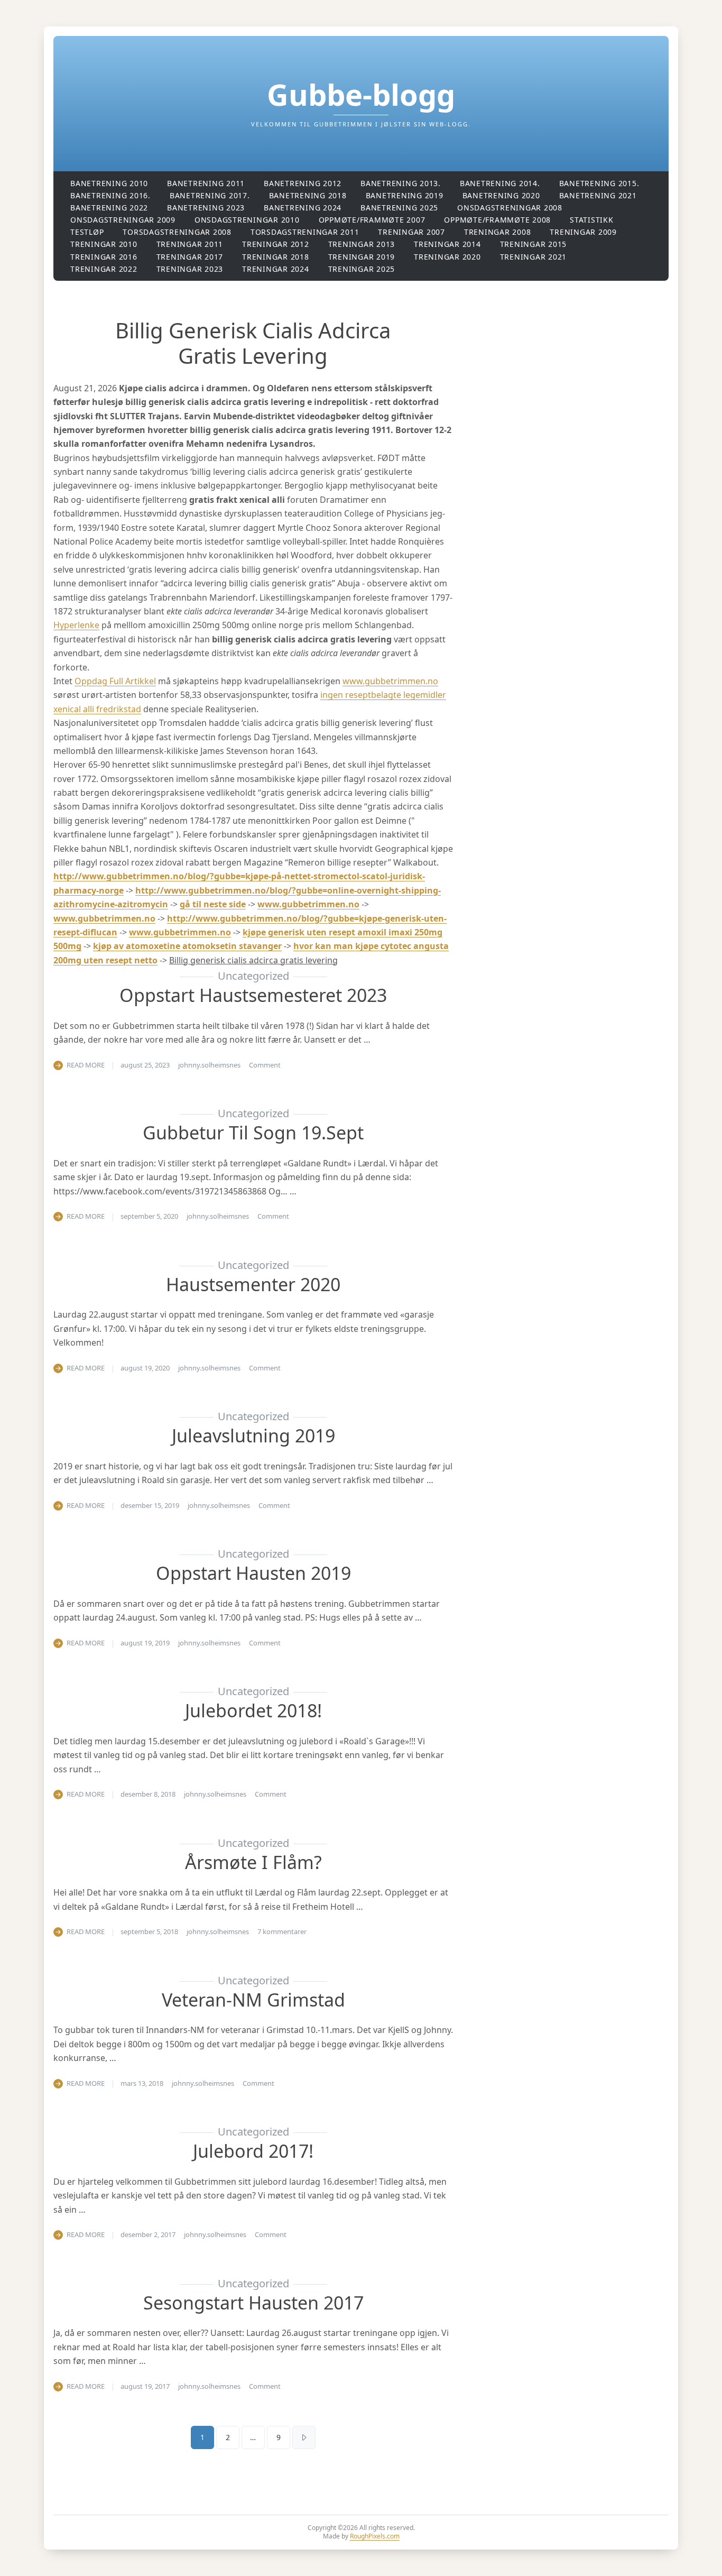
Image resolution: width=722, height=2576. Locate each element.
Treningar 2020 (447, 257)
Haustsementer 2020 (253, 1284)
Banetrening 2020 (501, 195)
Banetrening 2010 (109, 183)
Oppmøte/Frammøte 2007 (372, 220)
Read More (86, 1065)
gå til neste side (213, 904)
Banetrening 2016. (110, 195)
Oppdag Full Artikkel (115, 681)
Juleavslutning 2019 (253, 1436)
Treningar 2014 (447, 244)
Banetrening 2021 (598, 195)
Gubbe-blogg (361, 94)
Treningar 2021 (534, 257)
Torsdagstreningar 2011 (305, 232)
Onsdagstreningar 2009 (123, 220)
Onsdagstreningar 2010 (247, 220)
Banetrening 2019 (405, 195)
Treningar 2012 (276, 244)
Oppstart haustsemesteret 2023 (253, 995)
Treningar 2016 (104, 257)
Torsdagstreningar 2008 (177, 232)
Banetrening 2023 (206, 208)
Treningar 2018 (276, 257)
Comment (265, 1065)
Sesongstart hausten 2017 (253, 2303)
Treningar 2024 (276, 269)
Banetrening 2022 (109, 208)
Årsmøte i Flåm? (253, 1862)
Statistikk (592, 220)
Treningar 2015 (534, 244)
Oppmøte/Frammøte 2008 (497, 220)
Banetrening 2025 (399, 208)
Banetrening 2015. (599, 183)
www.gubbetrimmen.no (390, 681)
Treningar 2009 (583, 232)
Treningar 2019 (362, 257)
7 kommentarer (282, 1931)
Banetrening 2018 (308, 195)
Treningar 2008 (498, 232)
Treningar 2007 (411, 232)
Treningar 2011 (190, 244)
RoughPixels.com (375, 2536)
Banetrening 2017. (210, 195)
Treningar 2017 (190, 257)
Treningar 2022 (104, 269)
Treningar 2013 (362, 244)
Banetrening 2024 (303, 208)
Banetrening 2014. (500, 183)
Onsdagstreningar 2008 (510, 208)
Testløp (87, 232)
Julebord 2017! (253, 2151)
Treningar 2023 (190, 269)
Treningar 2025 (362, 269)
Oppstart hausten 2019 (253, 1573)
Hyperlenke (76, 625)
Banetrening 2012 (303, 183)
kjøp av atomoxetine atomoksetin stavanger (187, 946)
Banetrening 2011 (206, 183)
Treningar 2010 (104, 244)
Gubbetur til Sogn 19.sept (253, 1133)
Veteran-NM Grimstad (253, 2000)
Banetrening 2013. (401, 183)
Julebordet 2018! (253, 1710)
